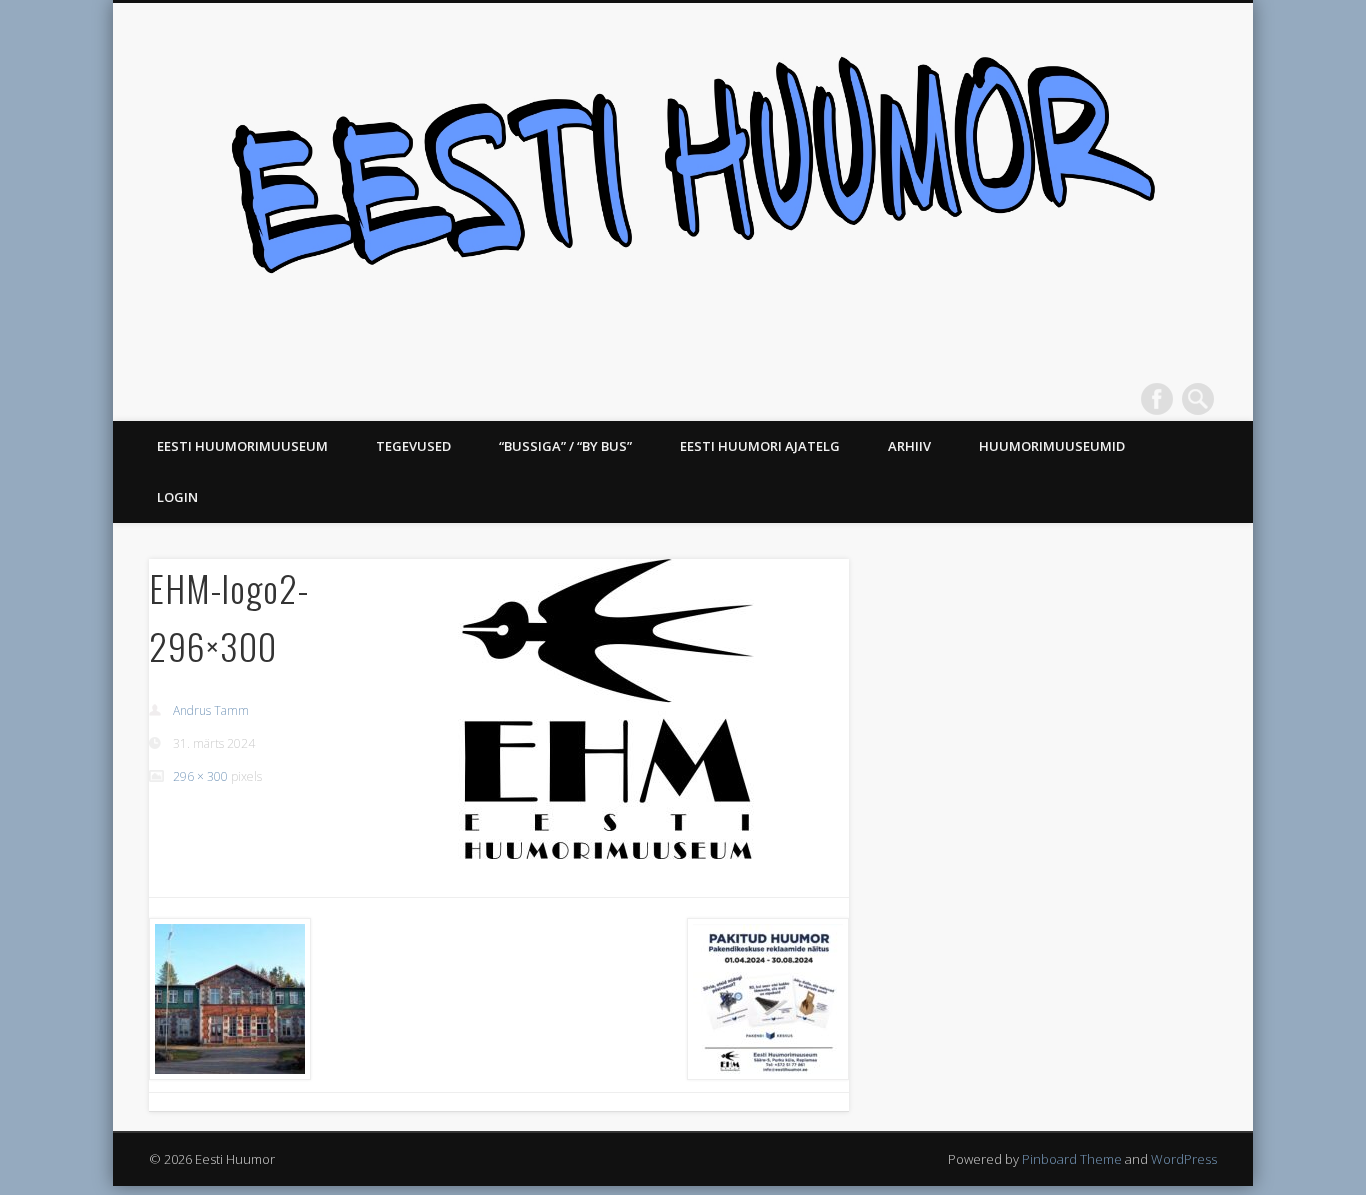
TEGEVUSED (413, 446)
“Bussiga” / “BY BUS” (565, 446)
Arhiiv (909, 446)
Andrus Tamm (211, 710)
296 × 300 (200, 776)
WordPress (1184, 1159)
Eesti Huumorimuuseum (242, 446)
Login (177, 497)
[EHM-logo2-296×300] (606, 709)
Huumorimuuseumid (1052, 446)
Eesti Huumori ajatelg (760, 446)
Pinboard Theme (1072, 1159)
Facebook (1157, 399)
